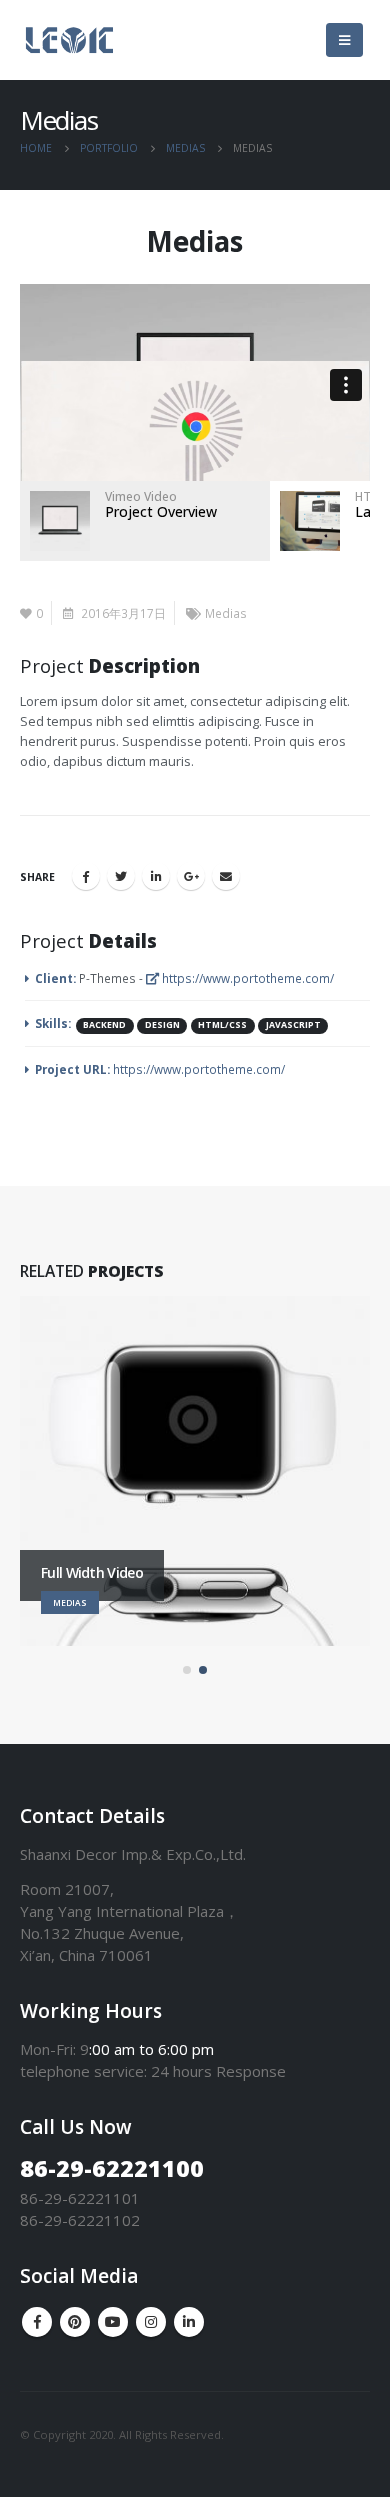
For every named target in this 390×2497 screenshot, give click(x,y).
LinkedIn (156, 876)
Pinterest (75, 2322)
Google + (191, 876)
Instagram (151, 2322)
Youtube (113, 2322)
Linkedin (189, 2322)
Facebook (86, 876)
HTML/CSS (222, 1025)
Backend (104, 1025)
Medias (226, 613)
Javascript (293, 1025)
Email (226, 876)
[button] (187, 1670)
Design (162, 1025)
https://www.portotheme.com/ (246, 978)
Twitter (121, 876)
